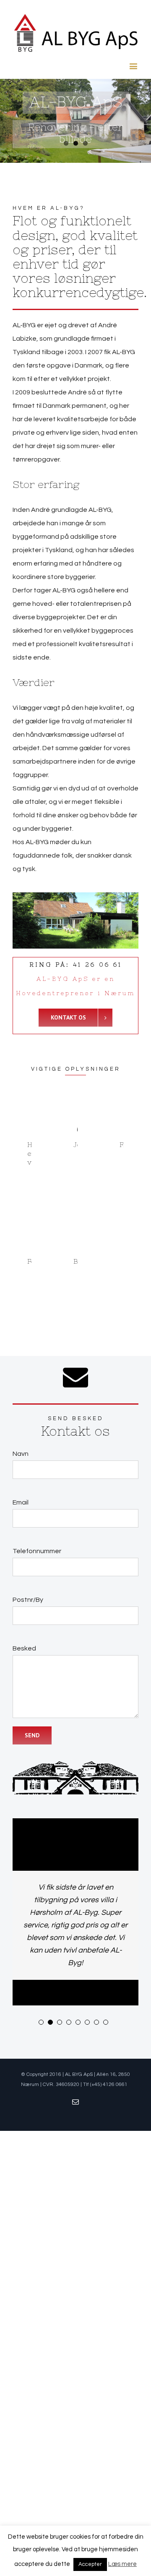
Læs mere (122, 2564)
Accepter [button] (90, 2564)
